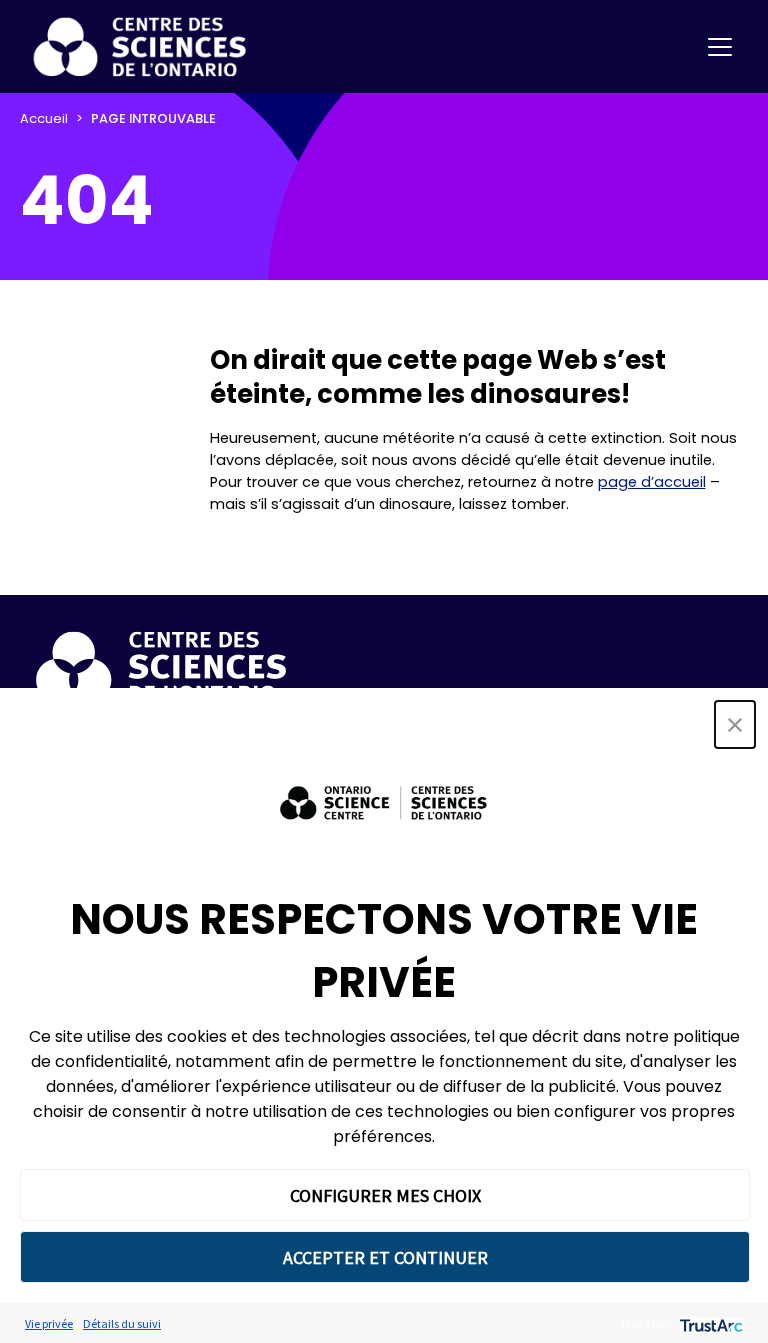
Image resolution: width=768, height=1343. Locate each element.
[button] (735, 724)
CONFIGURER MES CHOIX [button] (385, 1195)
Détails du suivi (122, 1323)
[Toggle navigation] (720, 47)
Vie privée (49, 1323)
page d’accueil (652, 482)
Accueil (44, 118)
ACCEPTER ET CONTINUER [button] (385, 1257)
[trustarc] (709, 1323)
